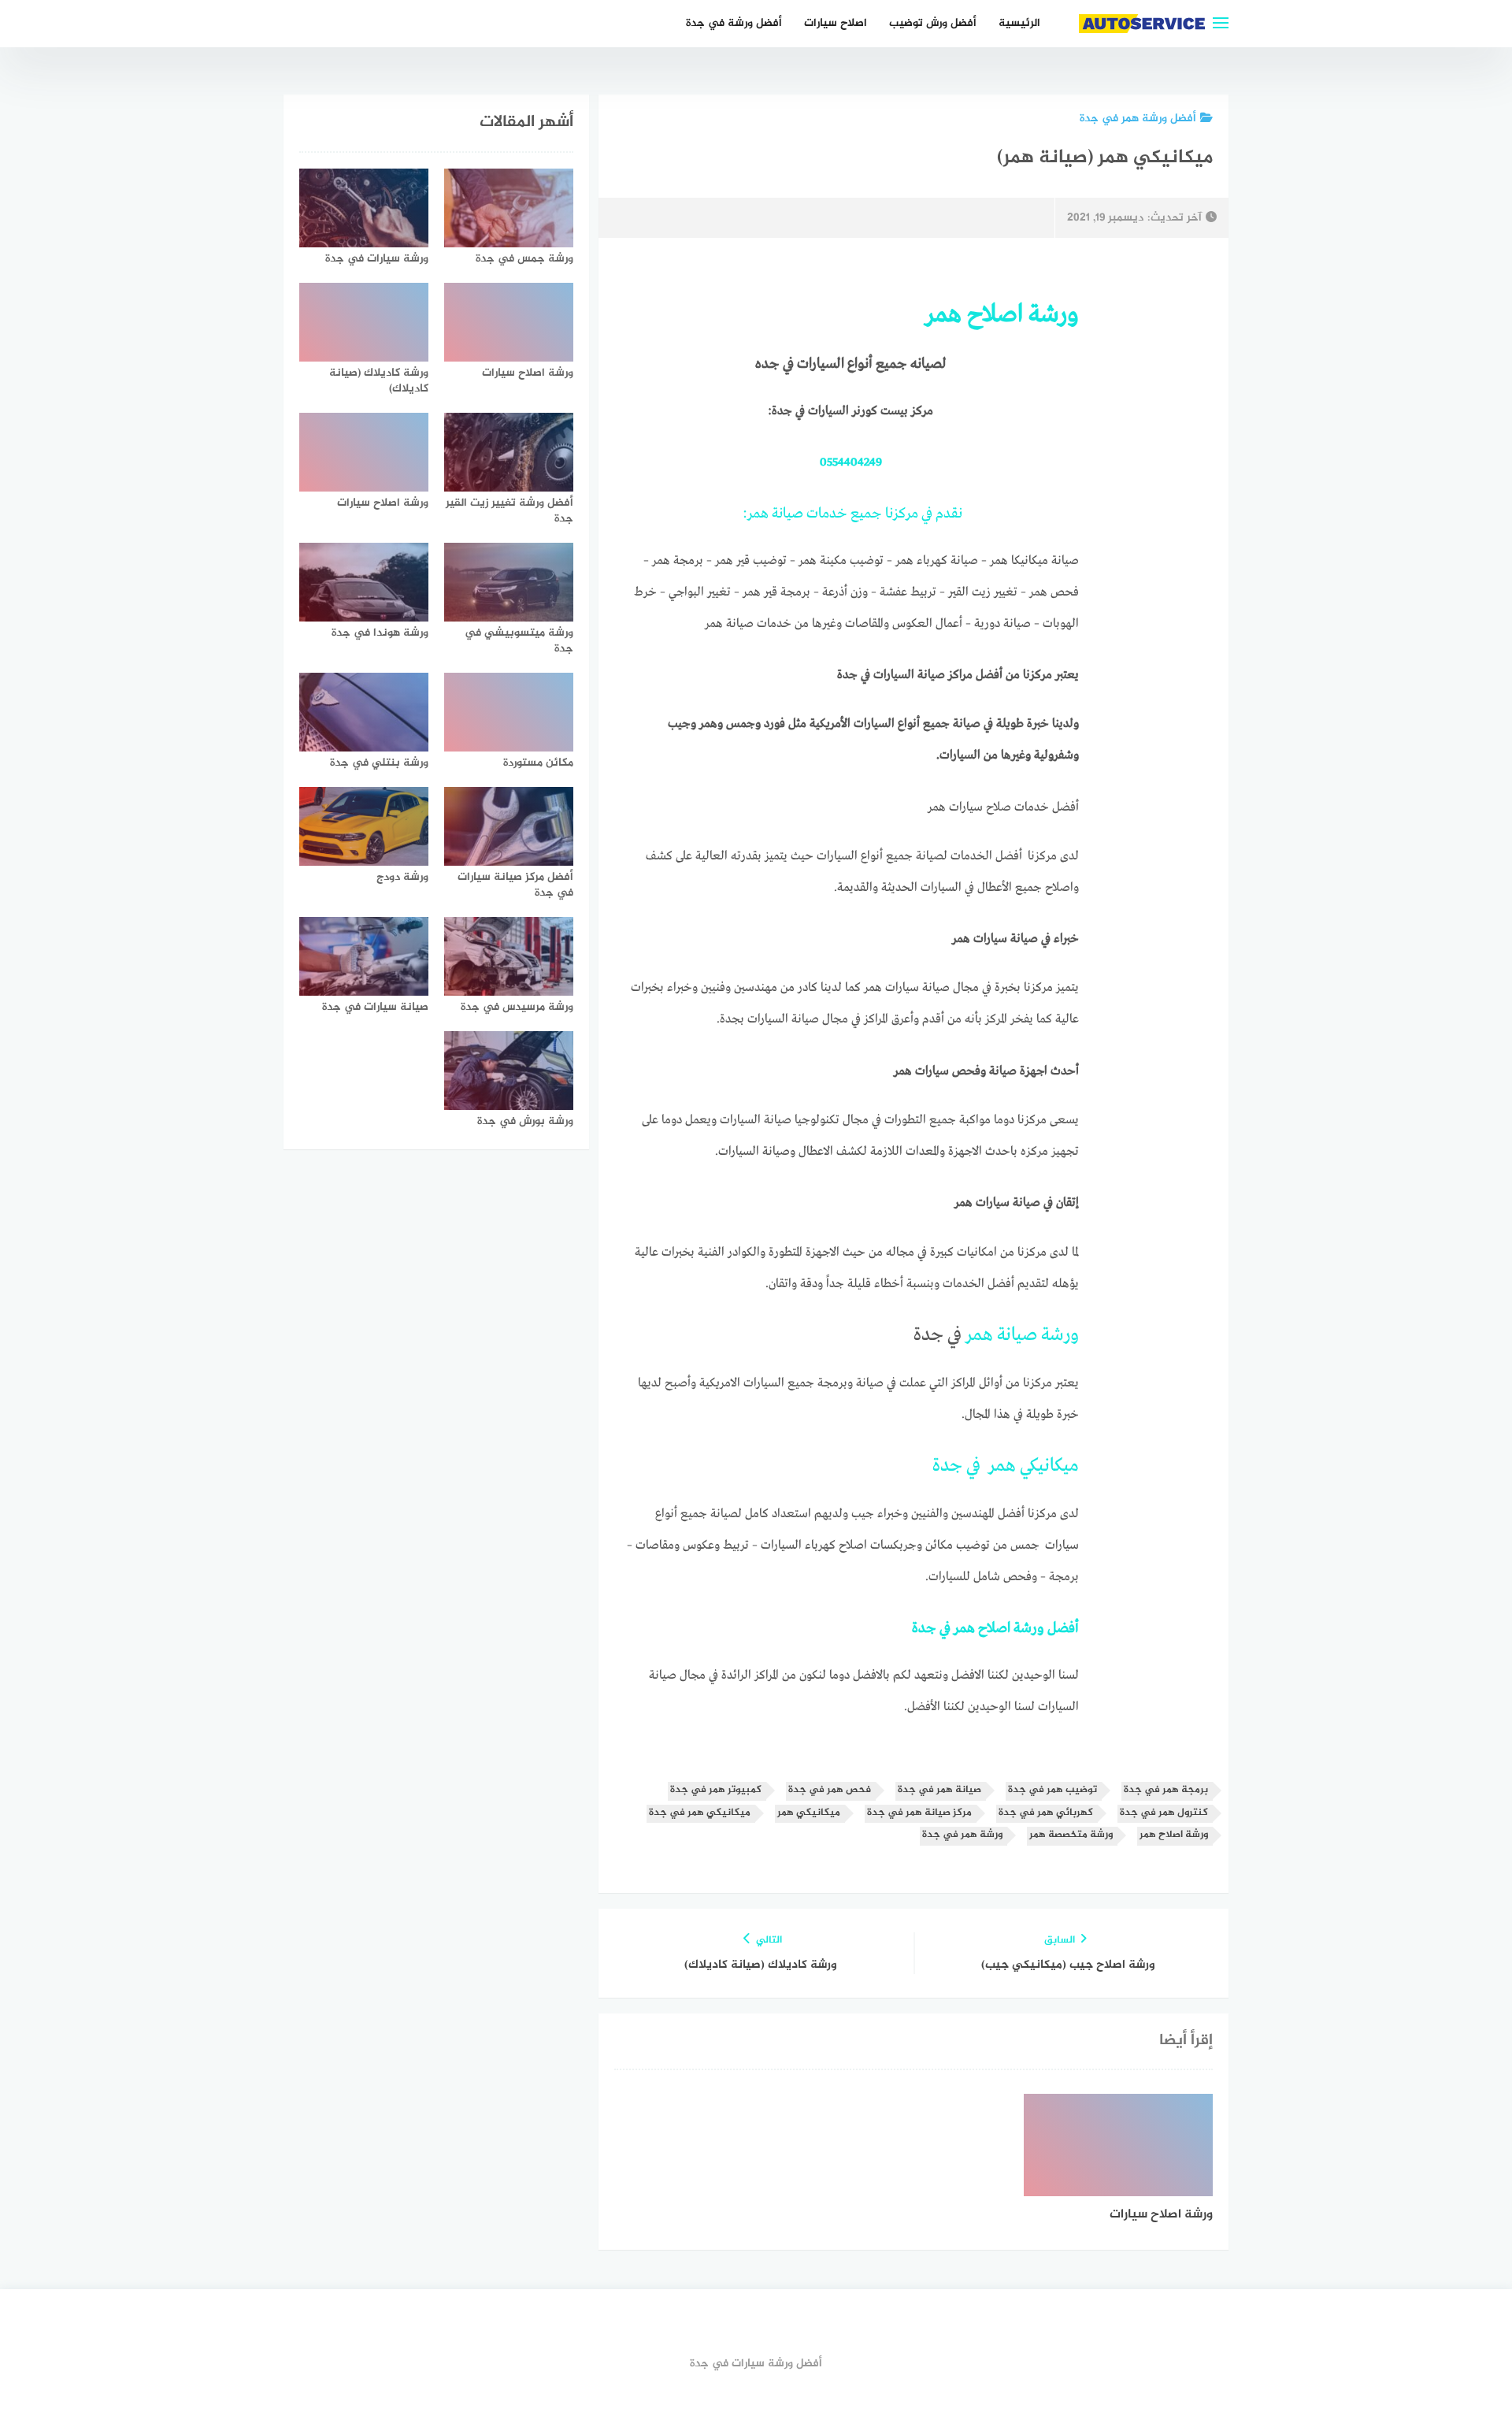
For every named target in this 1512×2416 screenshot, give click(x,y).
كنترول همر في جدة (1164, 1813)
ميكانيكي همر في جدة (1006, 1466)
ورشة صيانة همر (1022, 1335)
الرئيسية (1019, 23)
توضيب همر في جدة (1052, 1790)
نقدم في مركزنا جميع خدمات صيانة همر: (851, 514)
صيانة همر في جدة (939, 1790)
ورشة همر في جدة (962, 1835)
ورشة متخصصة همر (1071, 1835)
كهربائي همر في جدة (1046, 1813)
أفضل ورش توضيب (933, 23)
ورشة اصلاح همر (1174, 1835)
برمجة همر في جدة (1166, 1790)
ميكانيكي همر (809, 1813)
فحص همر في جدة (830, 1790)
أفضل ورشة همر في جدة (1138, 119)
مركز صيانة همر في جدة (919, 1813)
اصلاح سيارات (836, 23)
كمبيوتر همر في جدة (716, 1790)
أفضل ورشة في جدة (734, 23)
